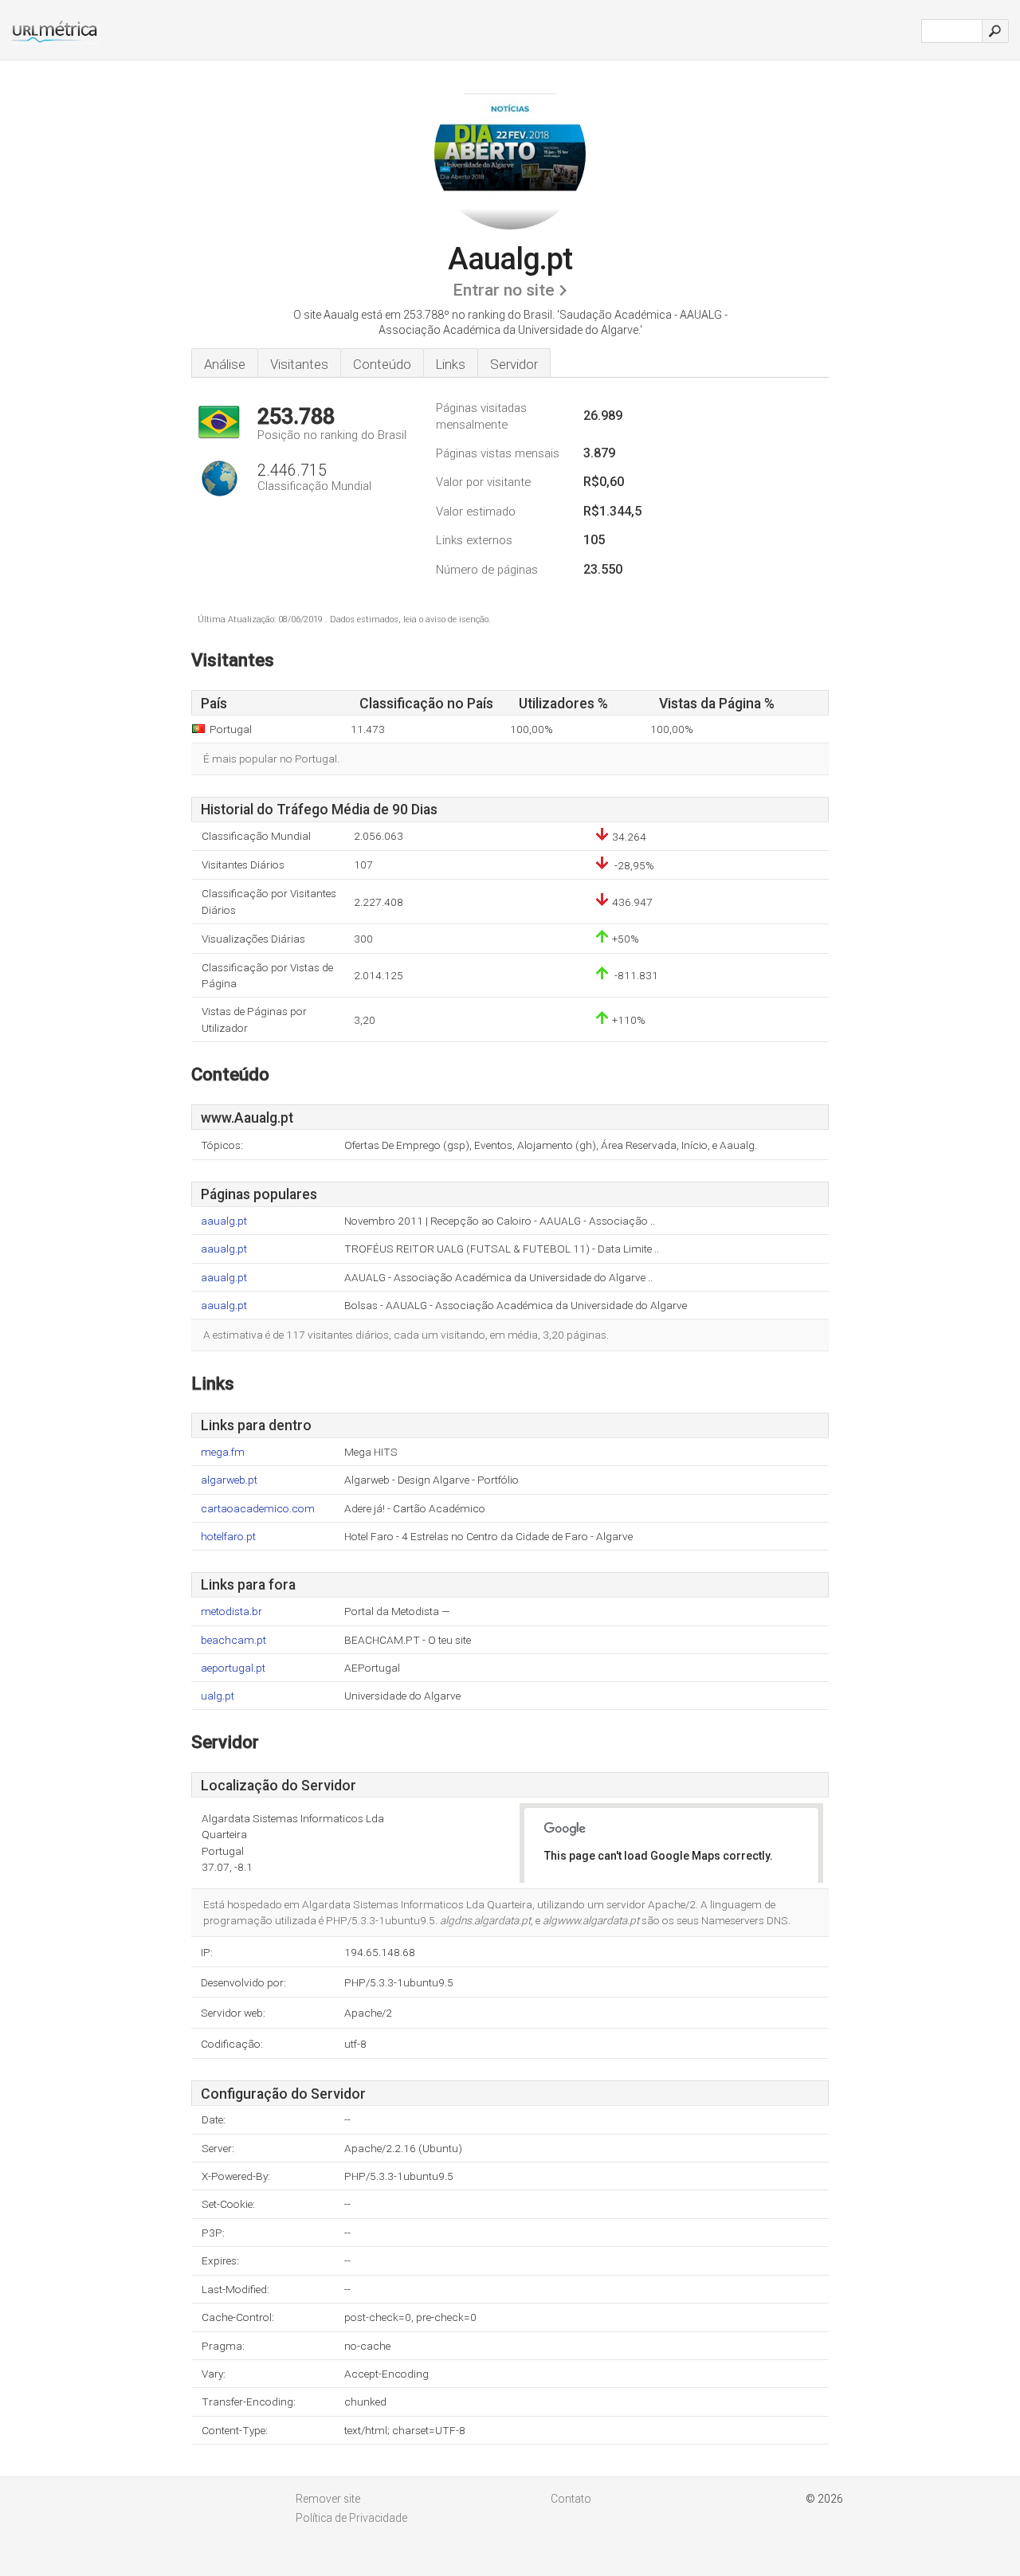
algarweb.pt (229, 1480)
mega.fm (223, 1452)
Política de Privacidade (351, 2518)
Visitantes (299, 364)
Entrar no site (504, 290)
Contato (571, 2499)
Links (451, 364)
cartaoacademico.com (258, 1509)
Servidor (514, 364)
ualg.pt (218, 1696)
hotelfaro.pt (228, 1537)
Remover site (328, 2499)
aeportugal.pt (233, 1668)
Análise (225, 364)
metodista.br (231, 1611)
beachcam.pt (233, 1640)
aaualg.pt (224, 1221)
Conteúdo (382, 364)
